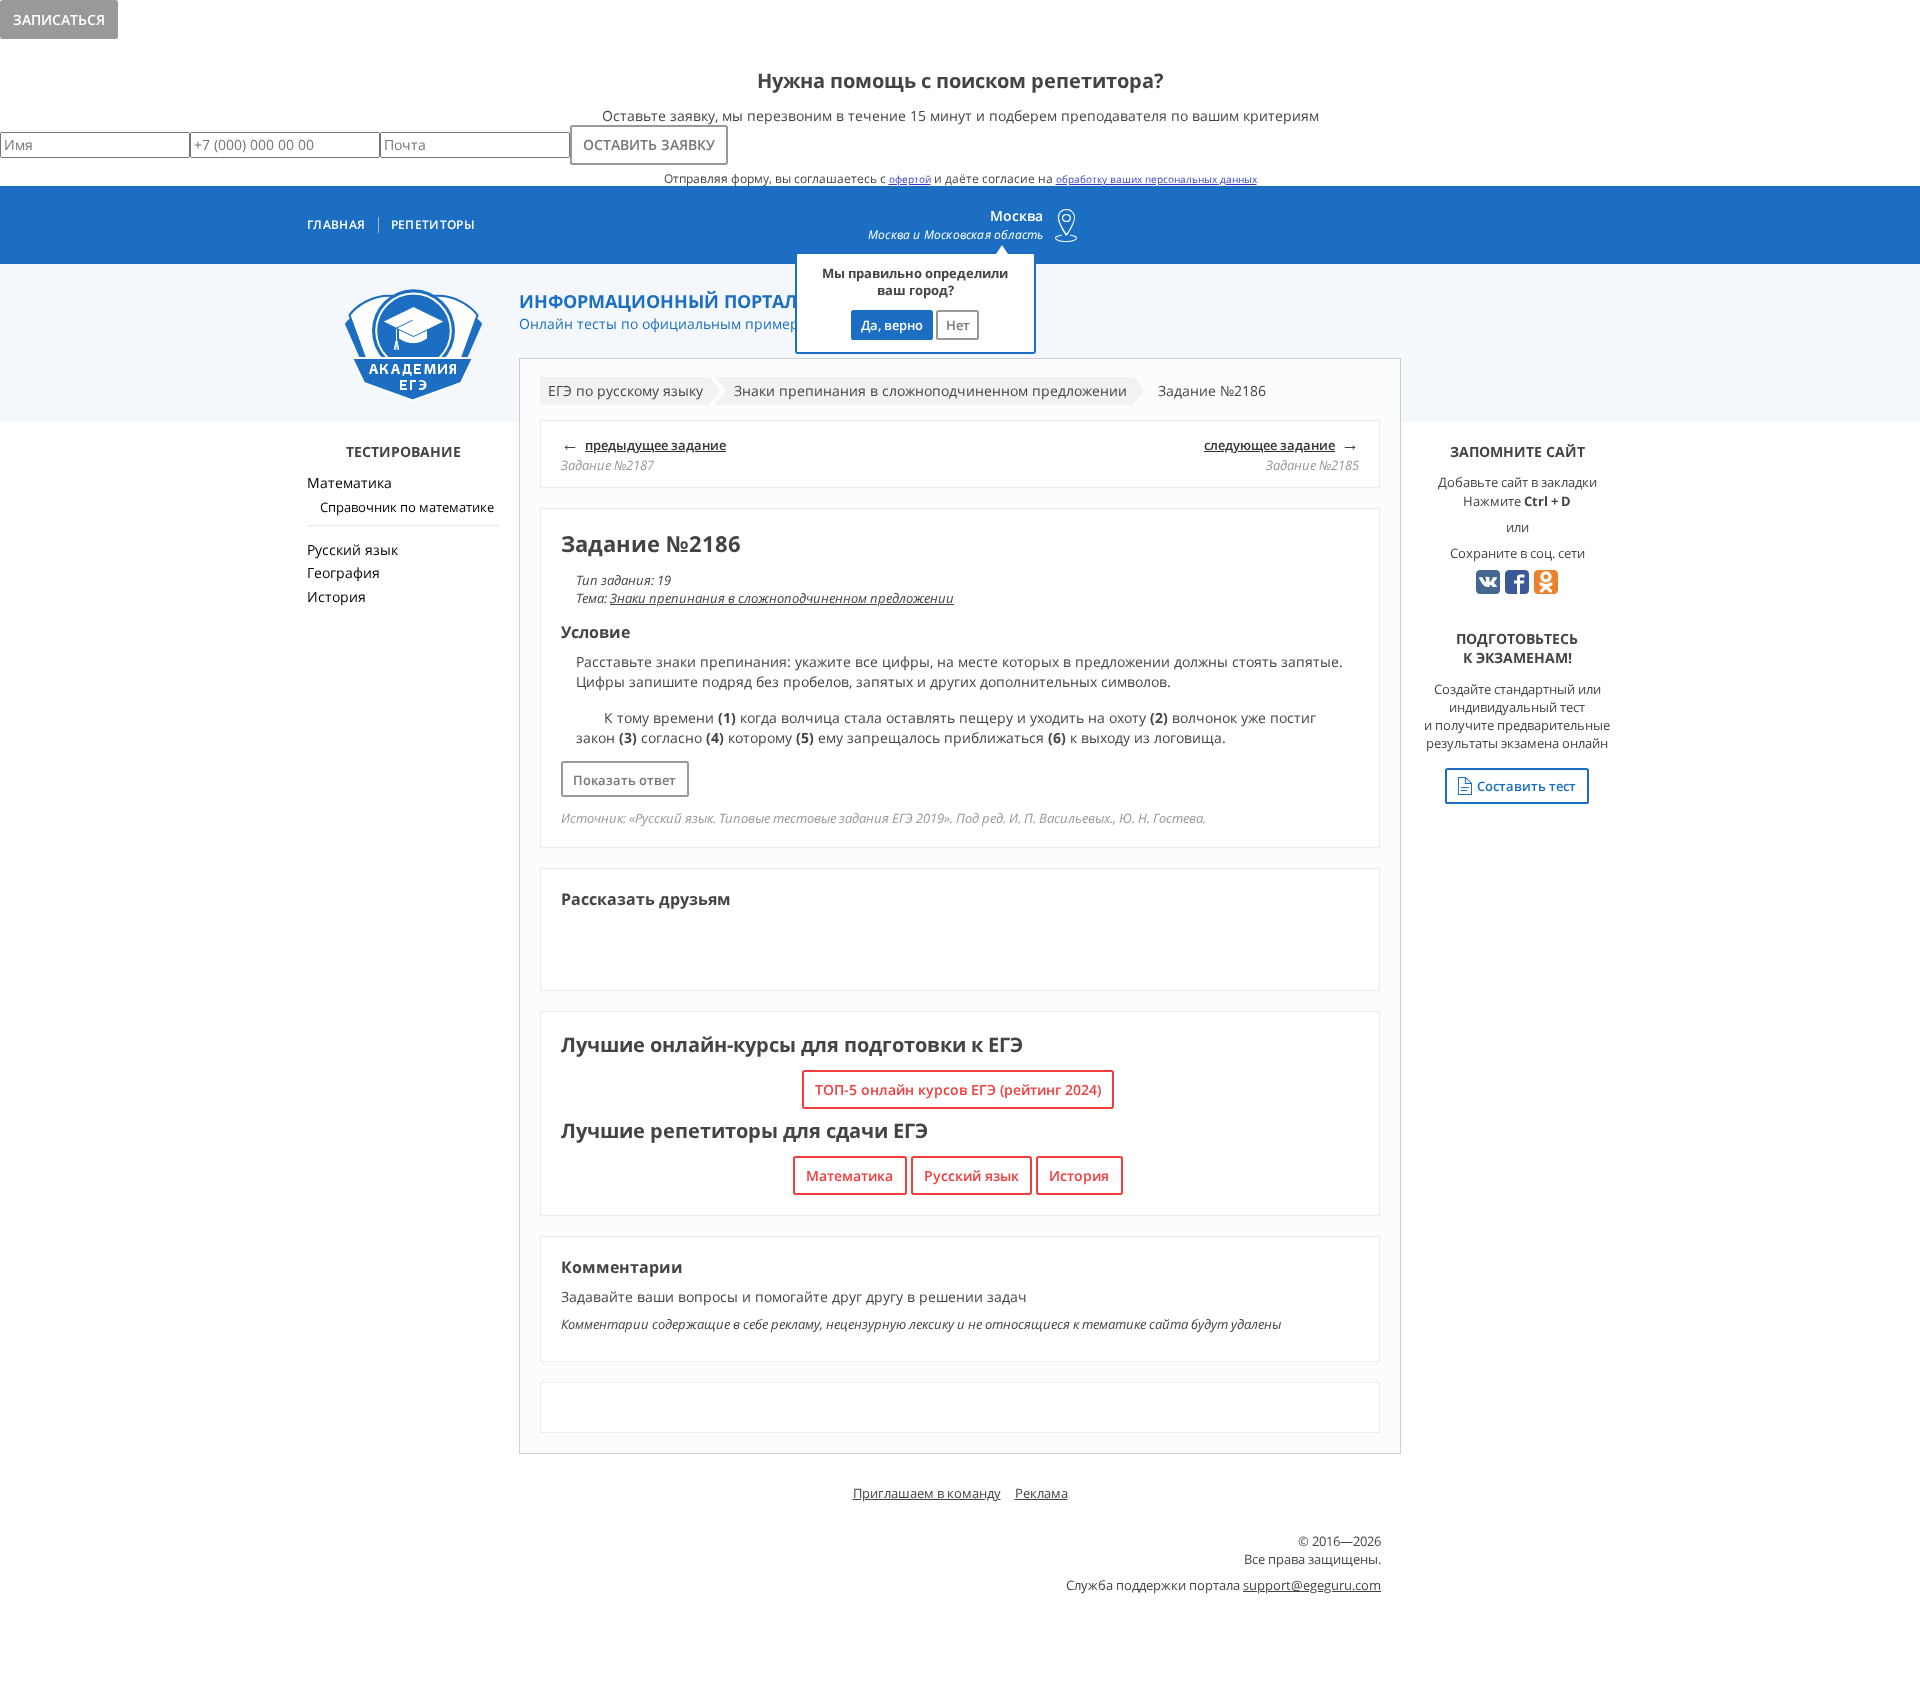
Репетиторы (433, 225)
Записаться (59, 19)
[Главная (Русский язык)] (413, 345)
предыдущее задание (655, 445)
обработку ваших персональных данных (1156, 179)
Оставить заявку (649, 144)
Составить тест (1526, 786)
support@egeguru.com (1312, 1585)
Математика (849, 1175)
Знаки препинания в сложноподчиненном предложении (782, 598)
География (343, 572)
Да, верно (892, 325)
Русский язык (971, 1175)
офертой (910, 179)
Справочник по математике (407, 507)
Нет (958, 325)
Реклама (1041, 1493)
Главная (336, 225)
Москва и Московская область (955, 235)
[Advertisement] (403, 965)
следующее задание (1269, 445)
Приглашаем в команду (927, 1493)
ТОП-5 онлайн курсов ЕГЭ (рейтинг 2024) (958, 1089)
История (1079, 1175)
